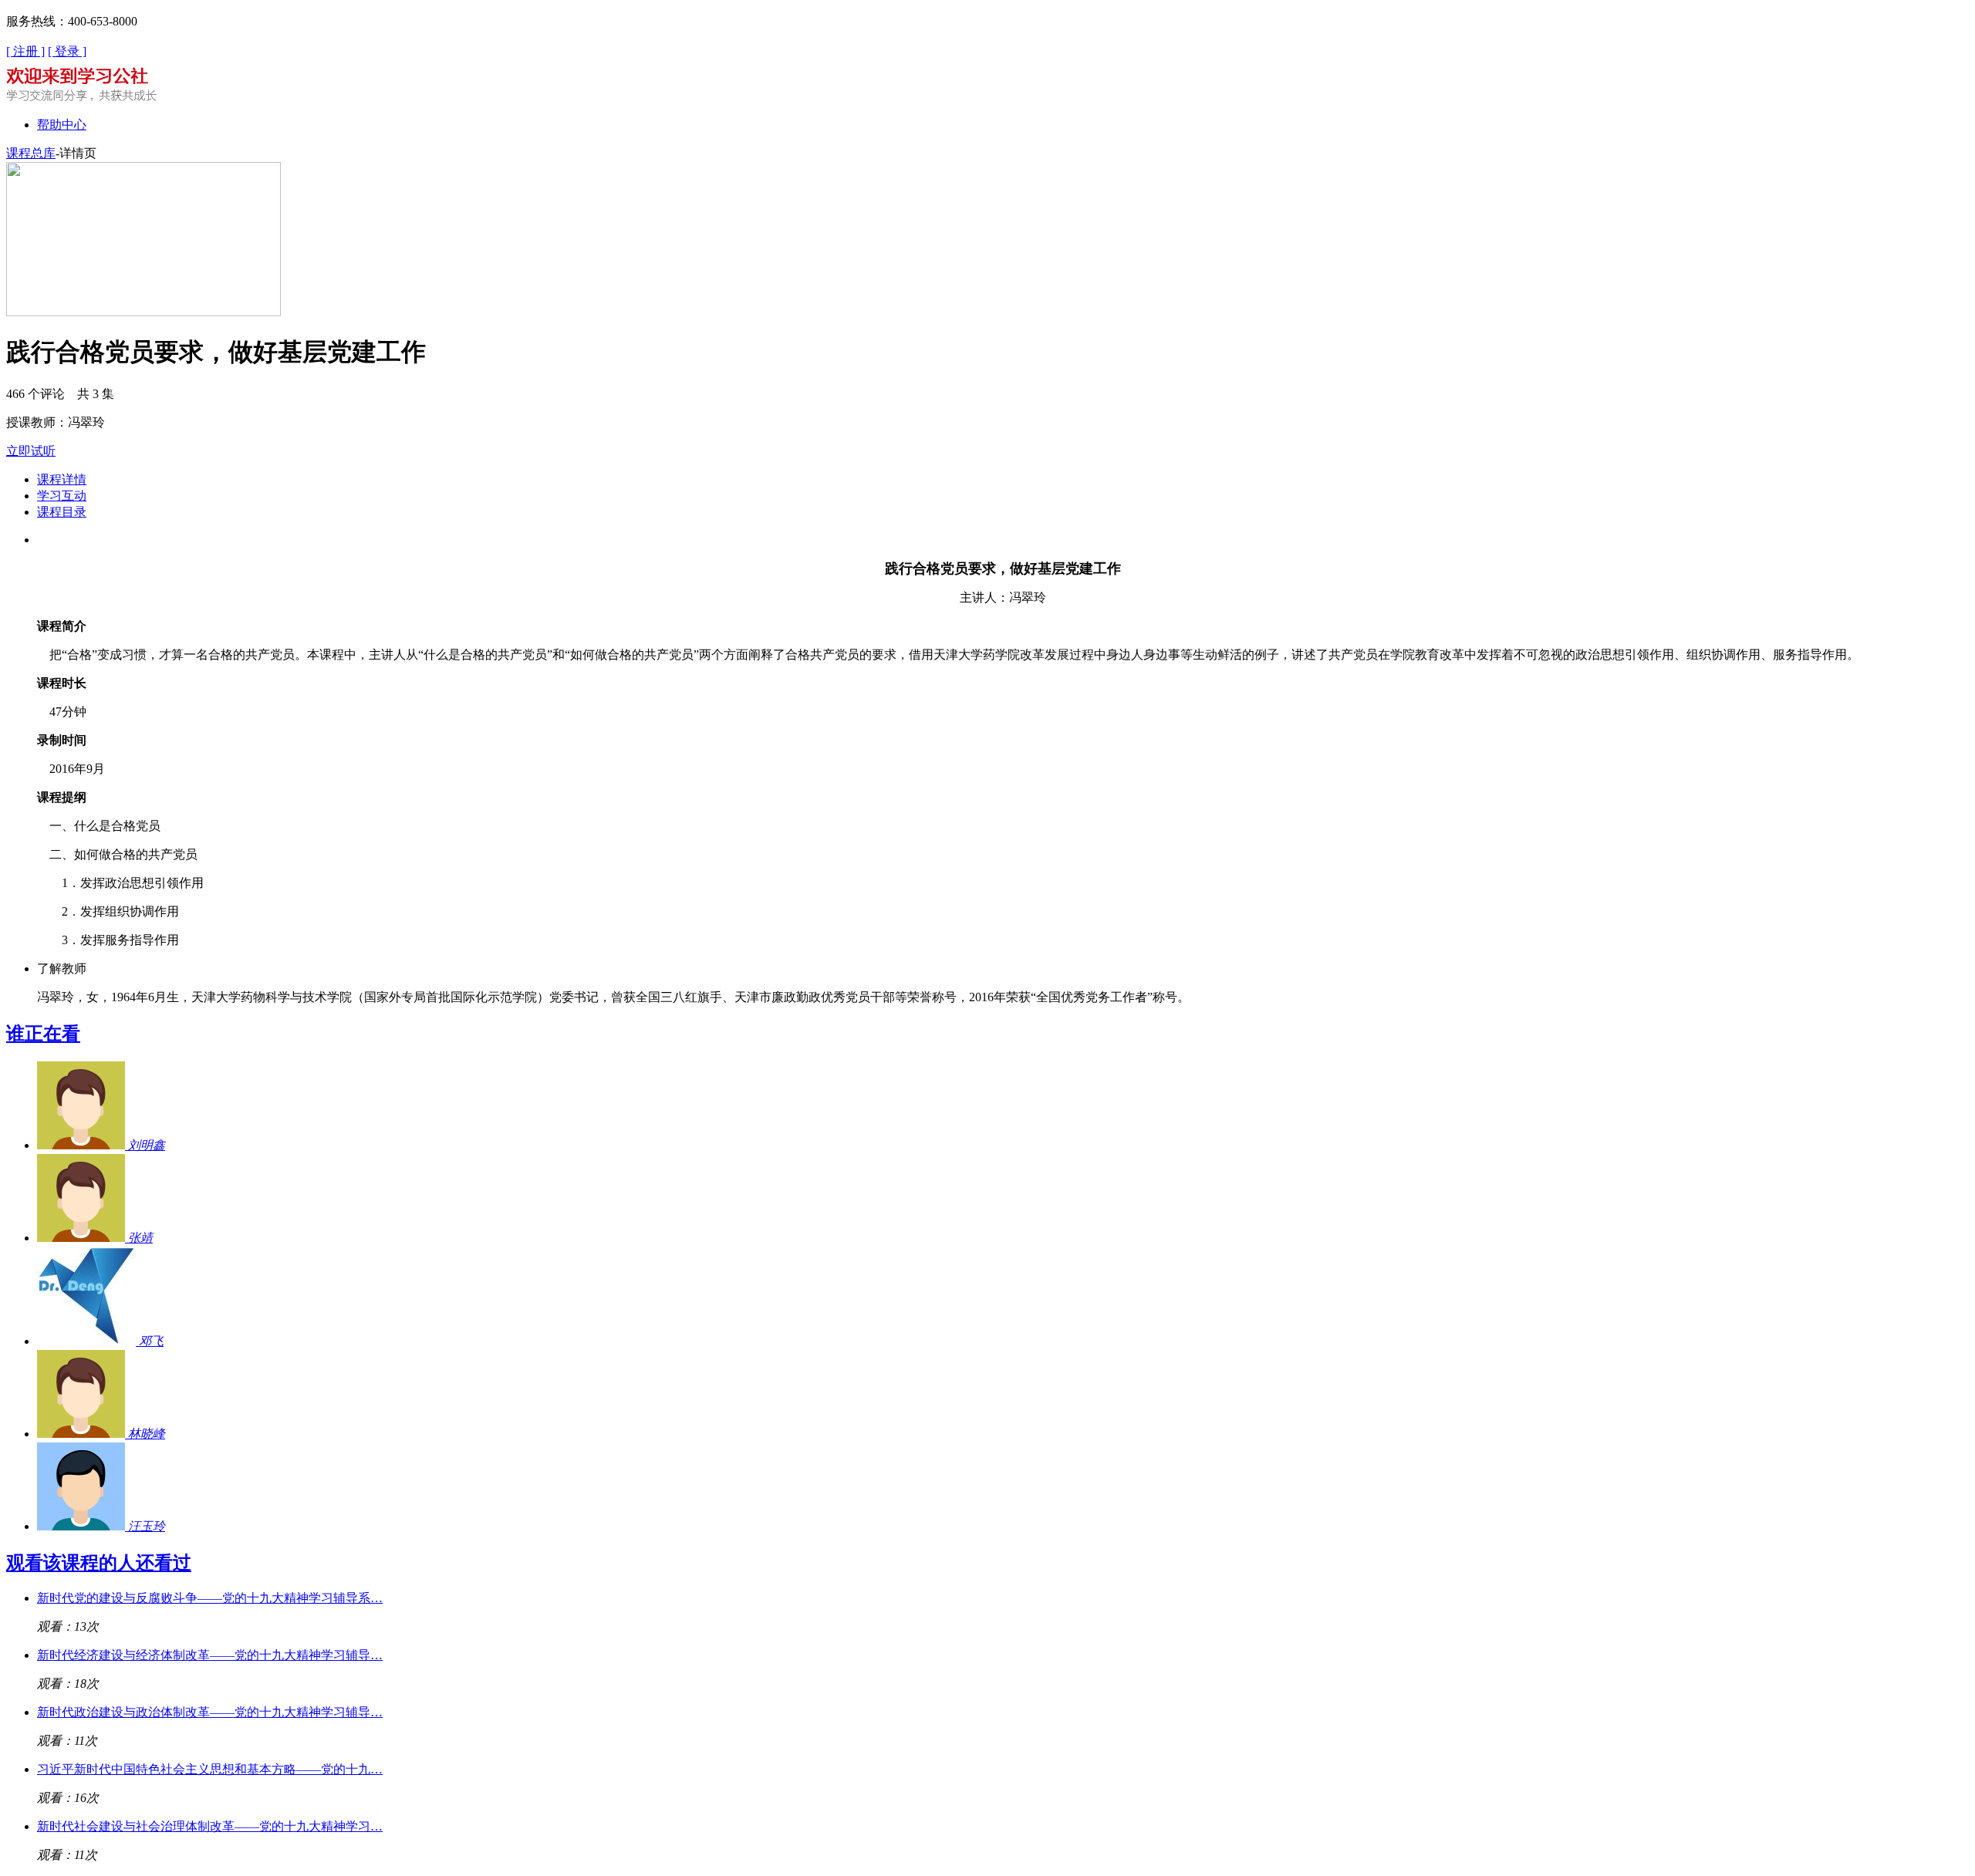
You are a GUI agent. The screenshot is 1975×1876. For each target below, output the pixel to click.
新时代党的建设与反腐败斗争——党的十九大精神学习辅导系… (210, 1598)
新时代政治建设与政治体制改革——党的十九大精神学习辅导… (210, 1712)
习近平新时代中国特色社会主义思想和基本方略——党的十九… (210, 1769)
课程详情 (62, 479)
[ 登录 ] (67, 51)
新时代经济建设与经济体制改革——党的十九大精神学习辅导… (210, 1655)
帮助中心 (62, 125)
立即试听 (31, 451)
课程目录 (62, 512)
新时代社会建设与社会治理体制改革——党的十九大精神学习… (210, 1826)
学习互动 (62, 496)
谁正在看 (43, 1034)
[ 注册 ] (25, 51)
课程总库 (31, 153)
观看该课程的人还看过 (99, 1563)
